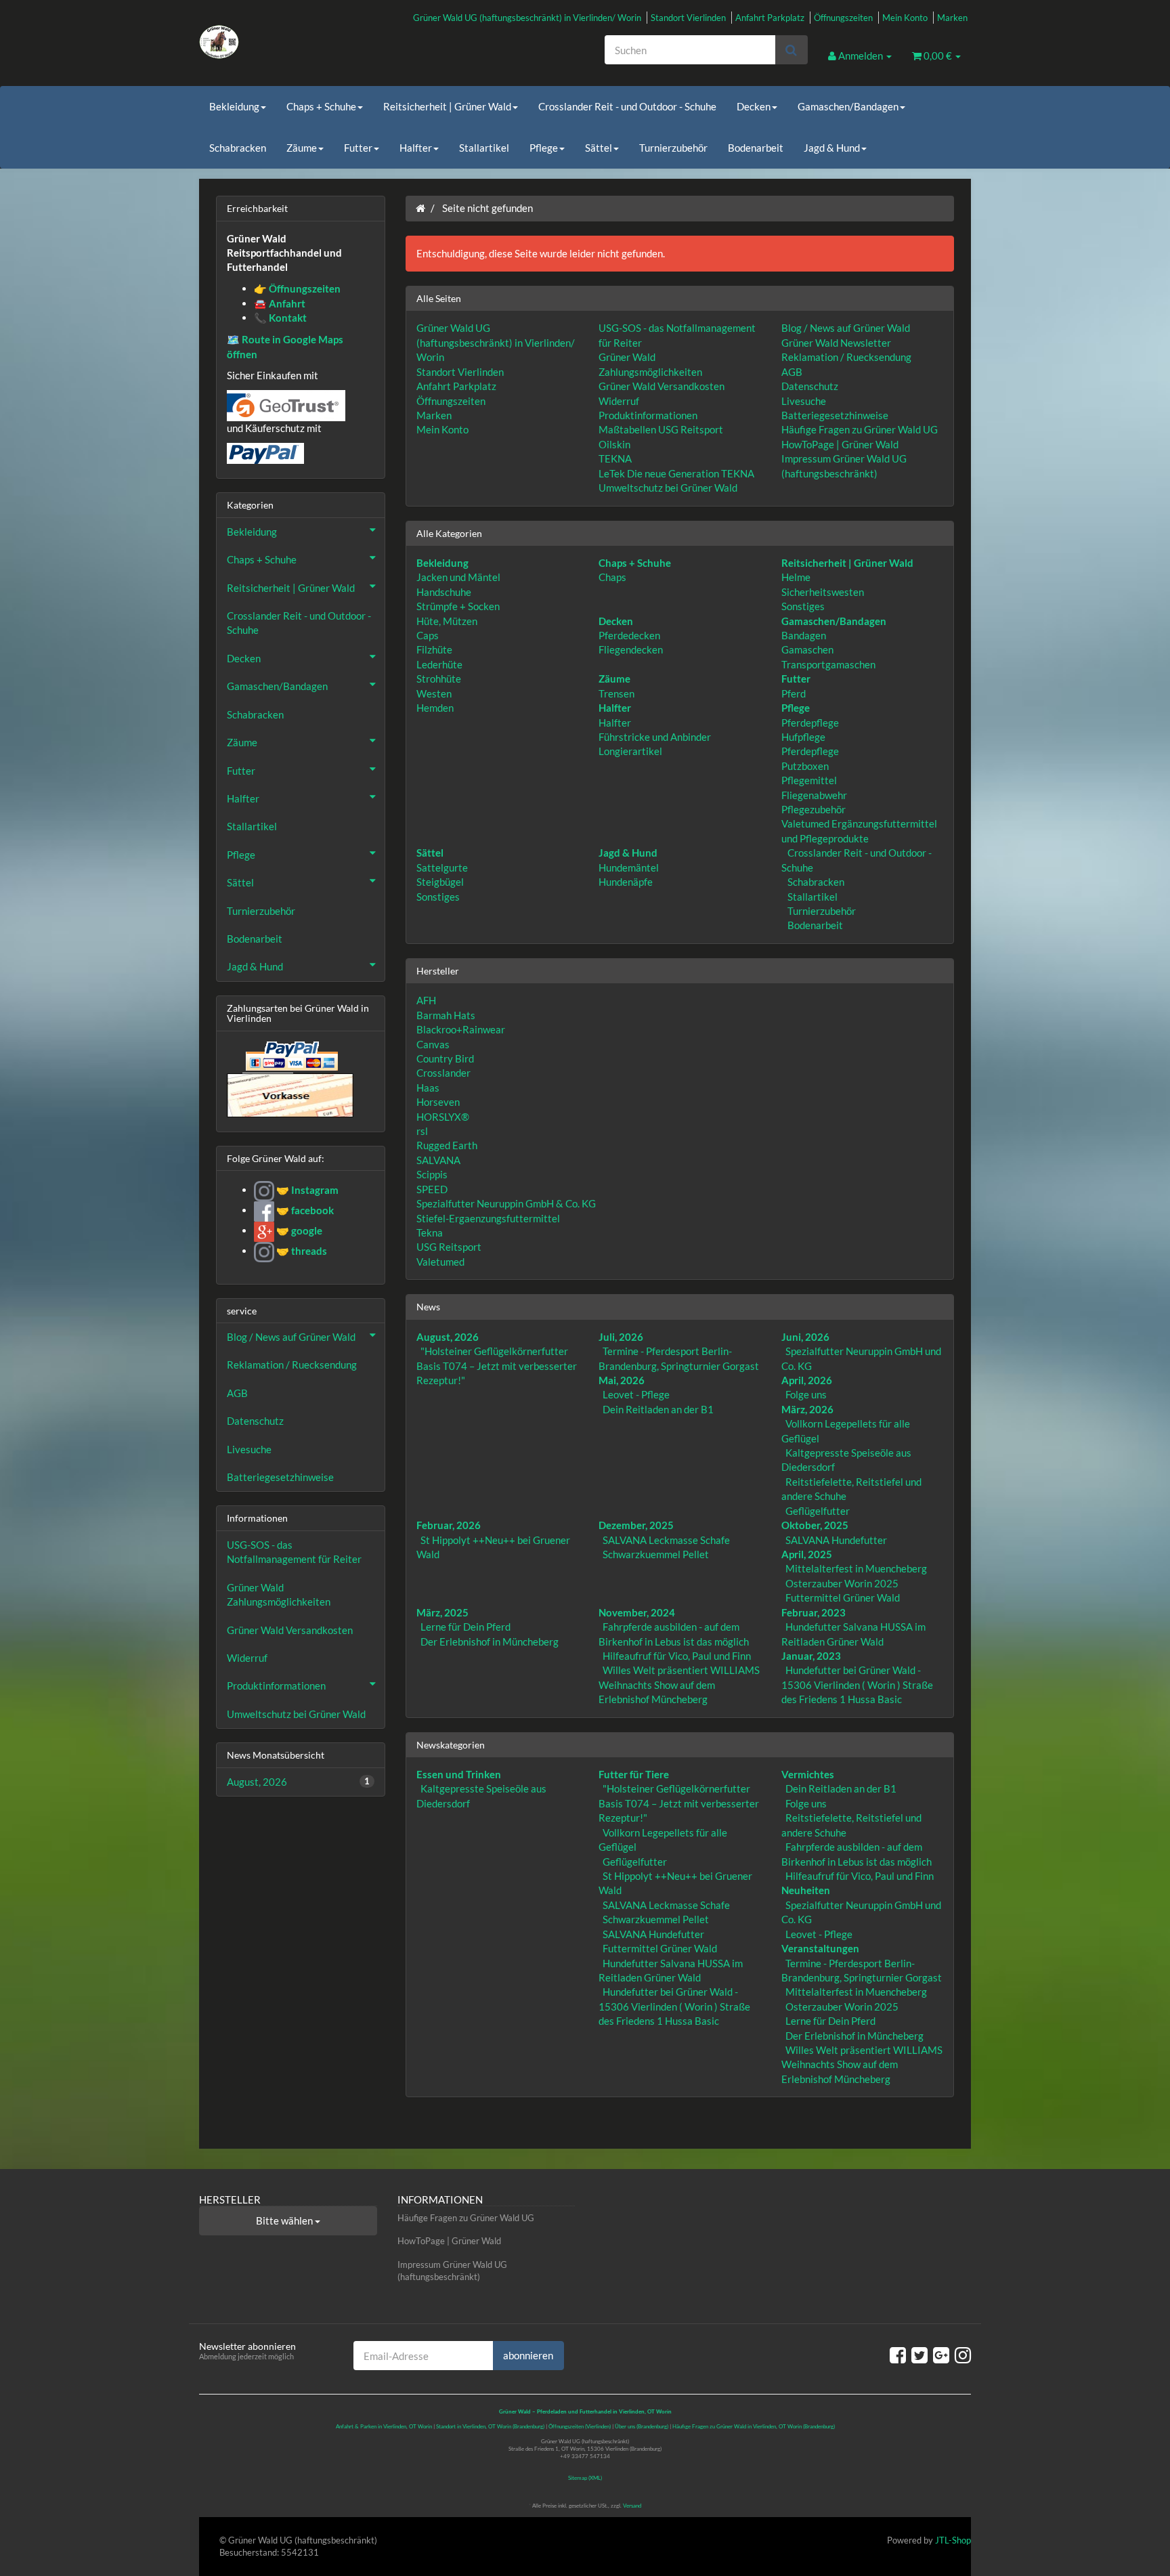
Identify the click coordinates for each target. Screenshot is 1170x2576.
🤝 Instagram (306, 1190)
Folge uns (806, 1394)
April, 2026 (807, 1380)
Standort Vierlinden (688, 18)
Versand (632, 2506)
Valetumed (440, 1262)
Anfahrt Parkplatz (770, 18)
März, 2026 (807, 1409)
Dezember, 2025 (636, 1525)
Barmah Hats (446, 1015)
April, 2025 (807, 1554)
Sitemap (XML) (585, 2478)
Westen (434, 693)
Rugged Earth (447, 1145)
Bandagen (804, 635)
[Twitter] (919, 2355)
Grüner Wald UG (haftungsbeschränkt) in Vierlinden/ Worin (527, 18)
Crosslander (443, 1073)
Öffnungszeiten (843, 18)
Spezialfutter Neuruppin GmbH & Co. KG (506, 1203)
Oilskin (614, 444)
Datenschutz (810, 386)
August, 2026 (448, 1337)
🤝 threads (301, 1251)
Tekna (430, 1232)
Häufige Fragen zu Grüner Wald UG (860, 429)
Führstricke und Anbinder (655, 737)
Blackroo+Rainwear (461, 1029)
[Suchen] (791, 50)
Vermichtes (808, 1774)
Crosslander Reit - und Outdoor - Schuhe (627, 106)
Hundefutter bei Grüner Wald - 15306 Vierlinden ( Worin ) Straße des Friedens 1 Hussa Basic (857, 1684)
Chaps (612, 577)
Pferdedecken (629, 635)
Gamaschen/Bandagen (848, 106)
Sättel (599, 148)
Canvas (433, 1044)
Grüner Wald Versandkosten (662, 386)
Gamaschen (807, 649)
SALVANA (438, 1160)
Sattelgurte (442, 867)
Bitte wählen (285, 2220)
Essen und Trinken (459, 1774)
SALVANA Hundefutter (836, 1540)
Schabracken (238, 148)
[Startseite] (420, 208)
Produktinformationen (648, 415)
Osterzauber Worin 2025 (842, 1583)
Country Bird (445, 1058)
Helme (796, 577)
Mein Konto (905, 18)
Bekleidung (234, 106)
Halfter (416, 148)
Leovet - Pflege (636, 1394)
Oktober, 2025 (815, 1525)
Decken (754, 106)
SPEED (432, 1189)
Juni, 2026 (805, 1337)
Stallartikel (484, 148)
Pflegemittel (809, 780)
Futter (358, 148)
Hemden (435, 708)
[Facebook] (898, 2355)
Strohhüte (439, 679)
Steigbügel (440, 882)
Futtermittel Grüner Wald (843, 1597)
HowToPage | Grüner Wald (840, 444)
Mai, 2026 (622, 1380)
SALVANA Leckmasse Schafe (666, 1540)
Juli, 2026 (621, 1337)
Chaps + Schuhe (321, 106)
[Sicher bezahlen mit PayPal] (290, 1056)
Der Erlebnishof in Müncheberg (490, 1641)
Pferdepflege (810, 723)
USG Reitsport (449, 1247)
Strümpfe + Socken (458, 606)
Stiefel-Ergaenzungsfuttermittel (488, 1218)
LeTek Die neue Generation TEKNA (676, 473)
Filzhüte (434, 649)
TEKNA (615, 458)
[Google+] (941, 2355)
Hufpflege (803, 737)
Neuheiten (806, 1890)
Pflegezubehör (814, 809)
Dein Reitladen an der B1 (658, 1409)
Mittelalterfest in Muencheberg (856, 1568)
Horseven (438, 1102)
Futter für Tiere (634, 1774)
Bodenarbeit (756, 148)
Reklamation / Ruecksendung (846, 357)
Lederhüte (439, 664)
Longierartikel (630, 751)
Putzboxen (805, 766)
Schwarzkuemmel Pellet (656, 1554)
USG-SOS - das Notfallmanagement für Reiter (294, 1552)
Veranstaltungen (820, 1948)
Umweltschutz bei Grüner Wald (668, 488)
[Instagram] (963, 2355)
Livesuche (804, 401)
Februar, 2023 (814, 1612)
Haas (428, 1088)
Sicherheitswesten (823, 592)
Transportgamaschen (828, 664)
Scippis (432, 1174)
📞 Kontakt (280, 318)
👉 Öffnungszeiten (297, 288)
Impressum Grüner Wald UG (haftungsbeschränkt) (452, 2271)
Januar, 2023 (811, 1656)
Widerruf (619, 401)
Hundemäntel (629, 867)
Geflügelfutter (818, 1511)
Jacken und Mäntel (458, 577)
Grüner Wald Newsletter (836, 343)
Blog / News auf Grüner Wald (846, 328)
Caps (428, 635)
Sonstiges (803, 606)
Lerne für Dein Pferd (465, 1627)
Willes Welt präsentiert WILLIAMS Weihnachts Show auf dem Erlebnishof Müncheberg (679, 1684)
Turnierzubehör (673, 148)
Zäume (302, 148)
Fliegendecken (631, 649)
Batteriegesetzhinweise (835, 415)
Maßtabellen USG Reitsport (661, 429)
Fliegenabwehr (814, 795)
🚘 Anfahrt (280, 303)
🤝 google (298, 1230)
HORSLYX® (443, 1117)
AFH (426, 1000)
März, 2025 (442, 1612)
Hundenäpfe (626, 882)
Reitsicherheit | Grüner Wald (447, 106)
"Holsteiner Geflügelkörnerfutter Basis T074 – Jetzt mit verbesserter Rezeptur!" (497, 1366)
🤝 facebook (304, 1210)
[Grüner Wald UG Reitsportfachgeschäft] (321, 42)
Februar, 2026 (449, 1525)
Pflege (544, 148)
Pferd (794, 693)
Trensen (616, 693)
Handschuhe (444, 592)
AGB (792, 372)
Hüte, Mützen (447, 621)
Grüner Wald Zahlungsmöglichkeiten (279, 1594)
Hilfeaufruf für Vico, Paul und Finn (677, 1656)
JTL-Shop (953, 2540)
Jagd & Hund (832, 148)
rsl (422, 1131)
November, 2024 (637, 1612)
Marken (952, 18)
